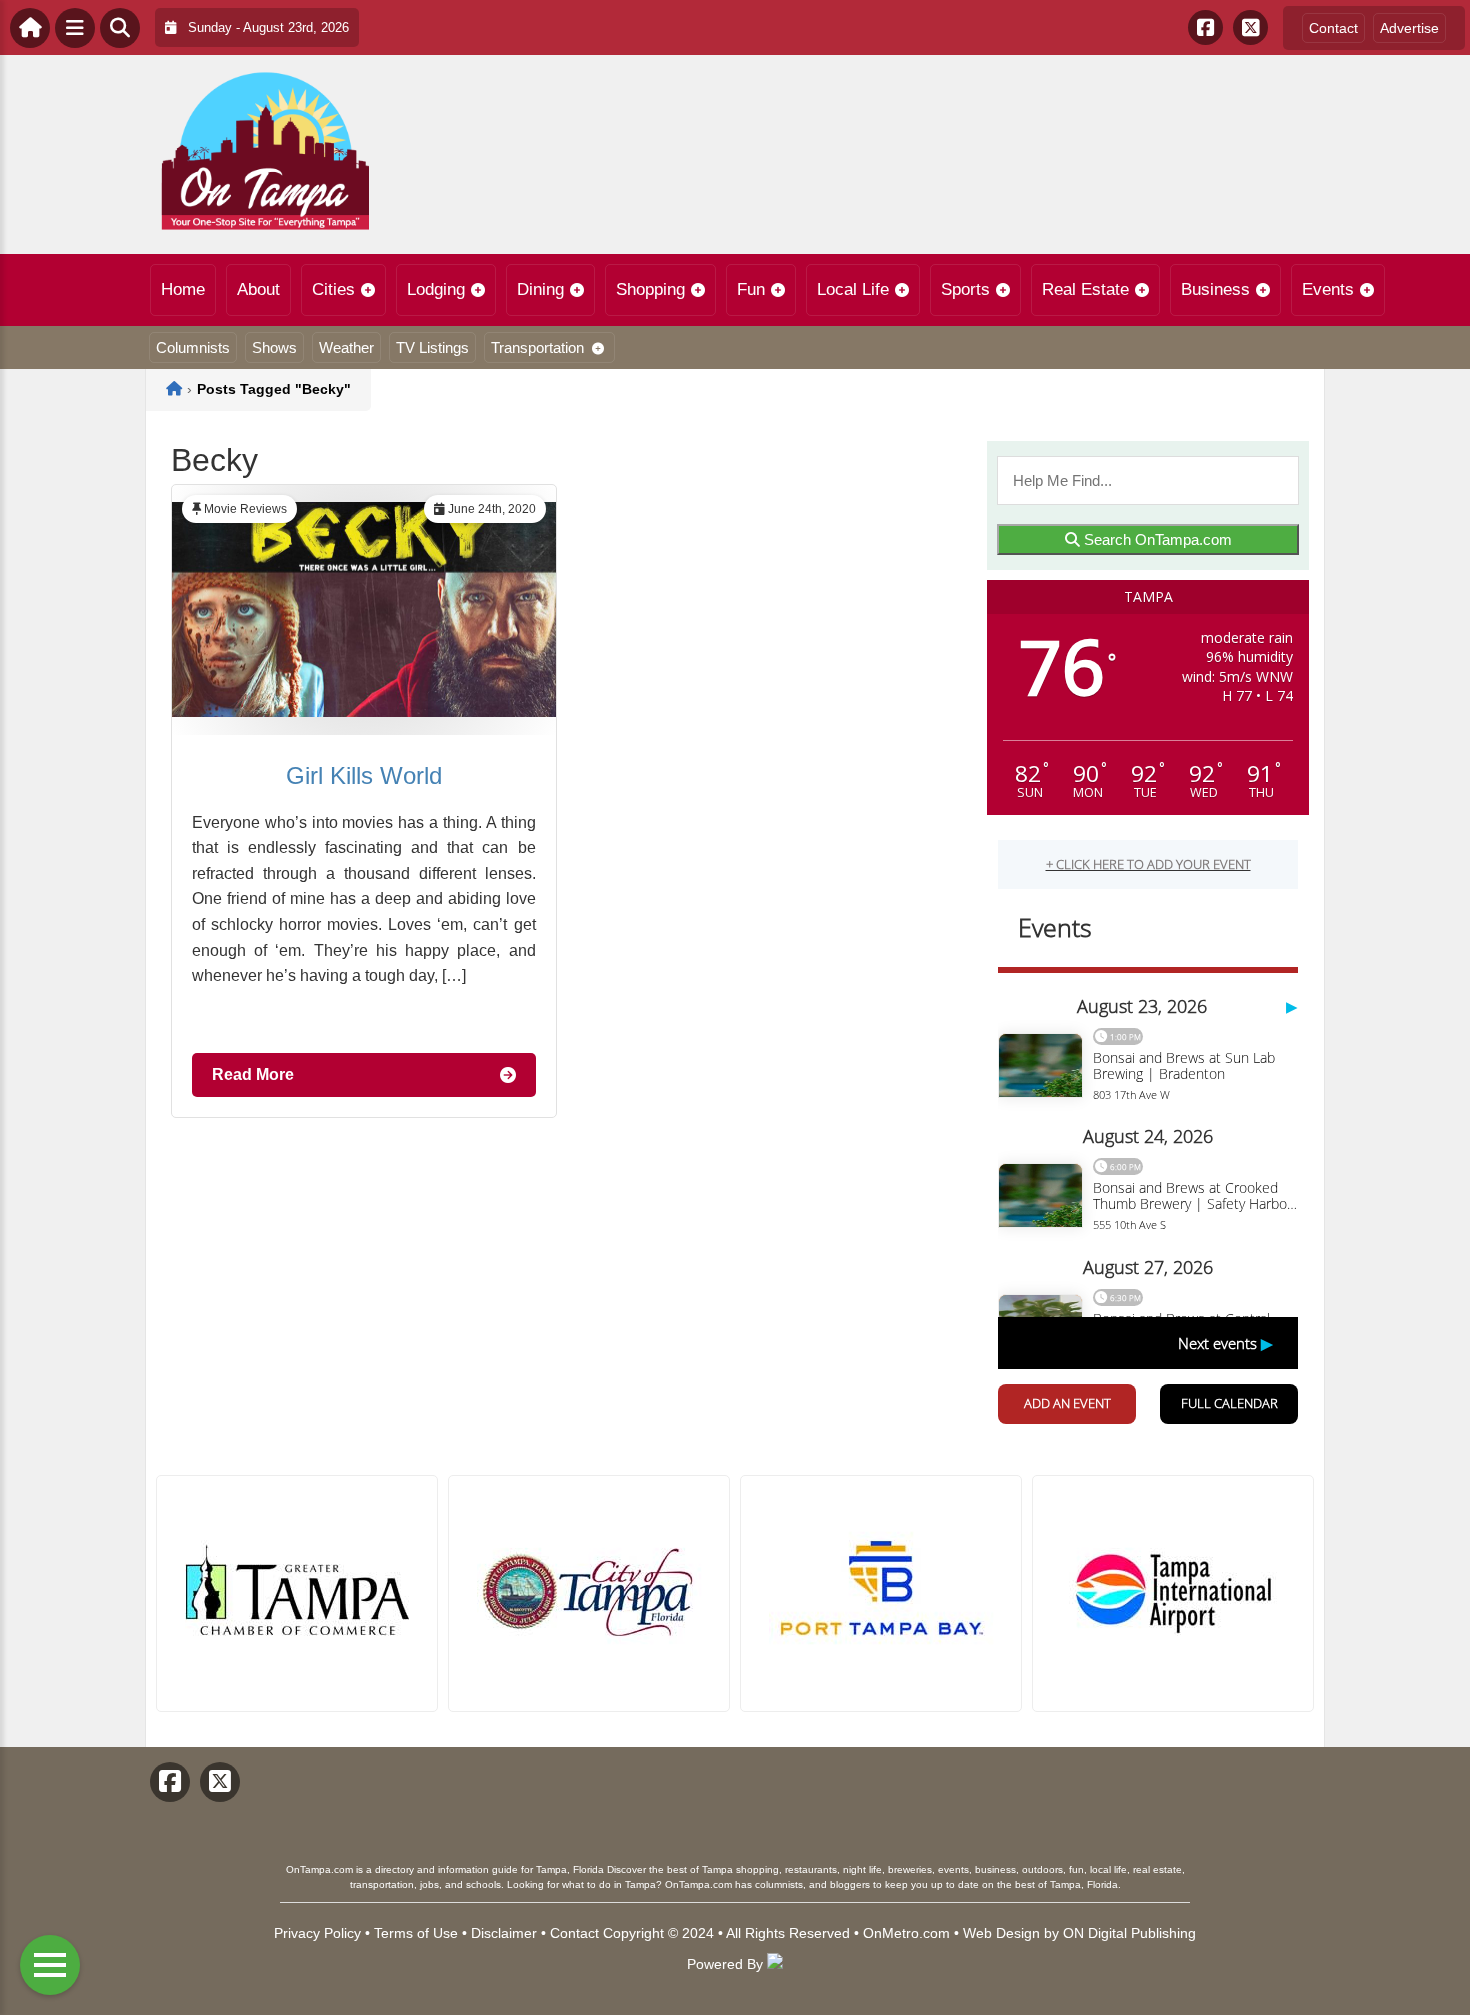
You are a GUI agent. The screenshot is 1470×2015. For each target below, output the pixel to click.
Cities (333, 289)
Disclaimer (504, 1933)
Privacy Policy (317, 1933)
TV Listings (432, 347)
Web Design (1001, 1933)
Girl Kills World (364, 775)
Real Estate (1085, 289)
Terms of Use (416, 1933)
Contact (1333, 28)
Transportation (537, 347)
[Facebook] (1205, 27)
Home (183, 289)
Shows (274, 347)
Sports (965, 289)
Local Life (853, 289)
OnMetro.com (906, 1933)
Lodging (436, 289)
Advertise (1409, 28)
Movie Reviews (245, 509)
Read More (253, 1074)
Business (1215, 289)
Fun (751, 289)
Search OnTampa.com (1156, 539)
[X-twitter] (1250, 27)
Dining (540, 289)
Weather (346, 347)
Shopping (650, 289)
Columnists (193, 347)
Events (1328, 289)
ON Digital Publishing (1129, 1933)
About (258, 289)
